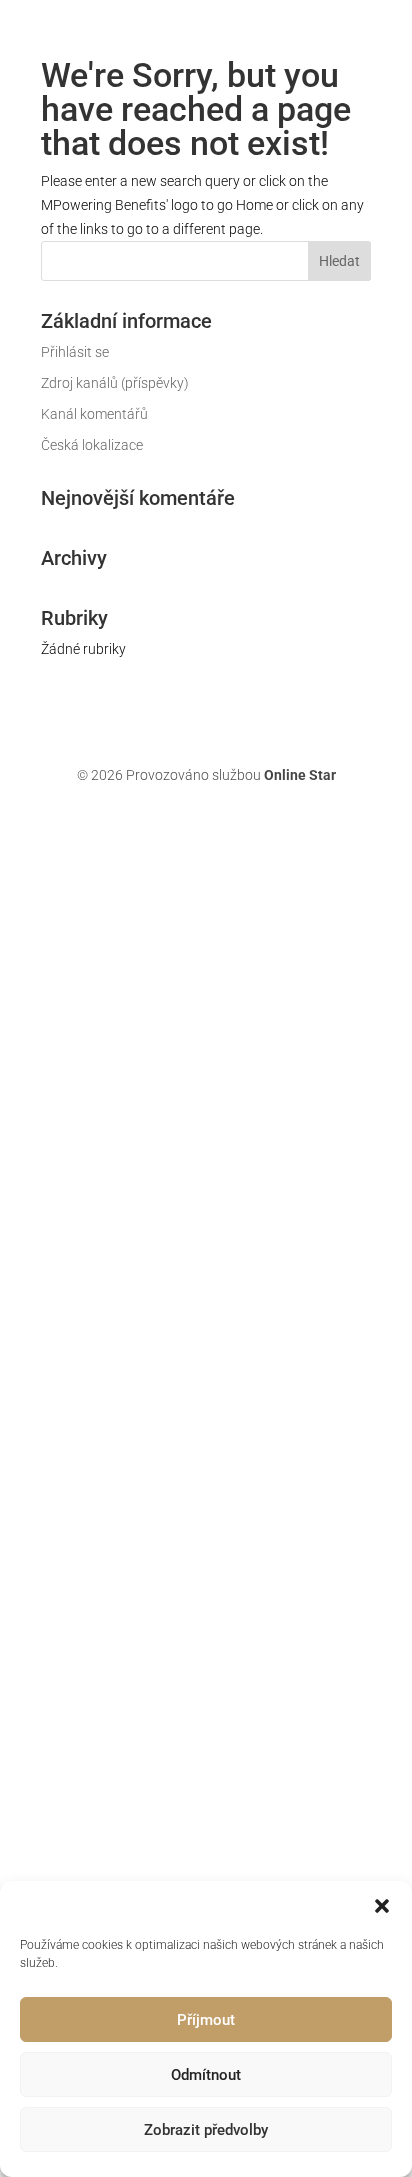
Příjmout (206, 2020)
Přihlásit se (75, 352)
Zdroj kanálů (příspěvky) (115, 383)
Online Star (300, 775)
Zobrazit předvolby (206, 2130)
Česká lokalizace (92, 445)
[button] (382, 1906)
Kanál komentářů (94, 414)
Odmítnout (206, 2075)
